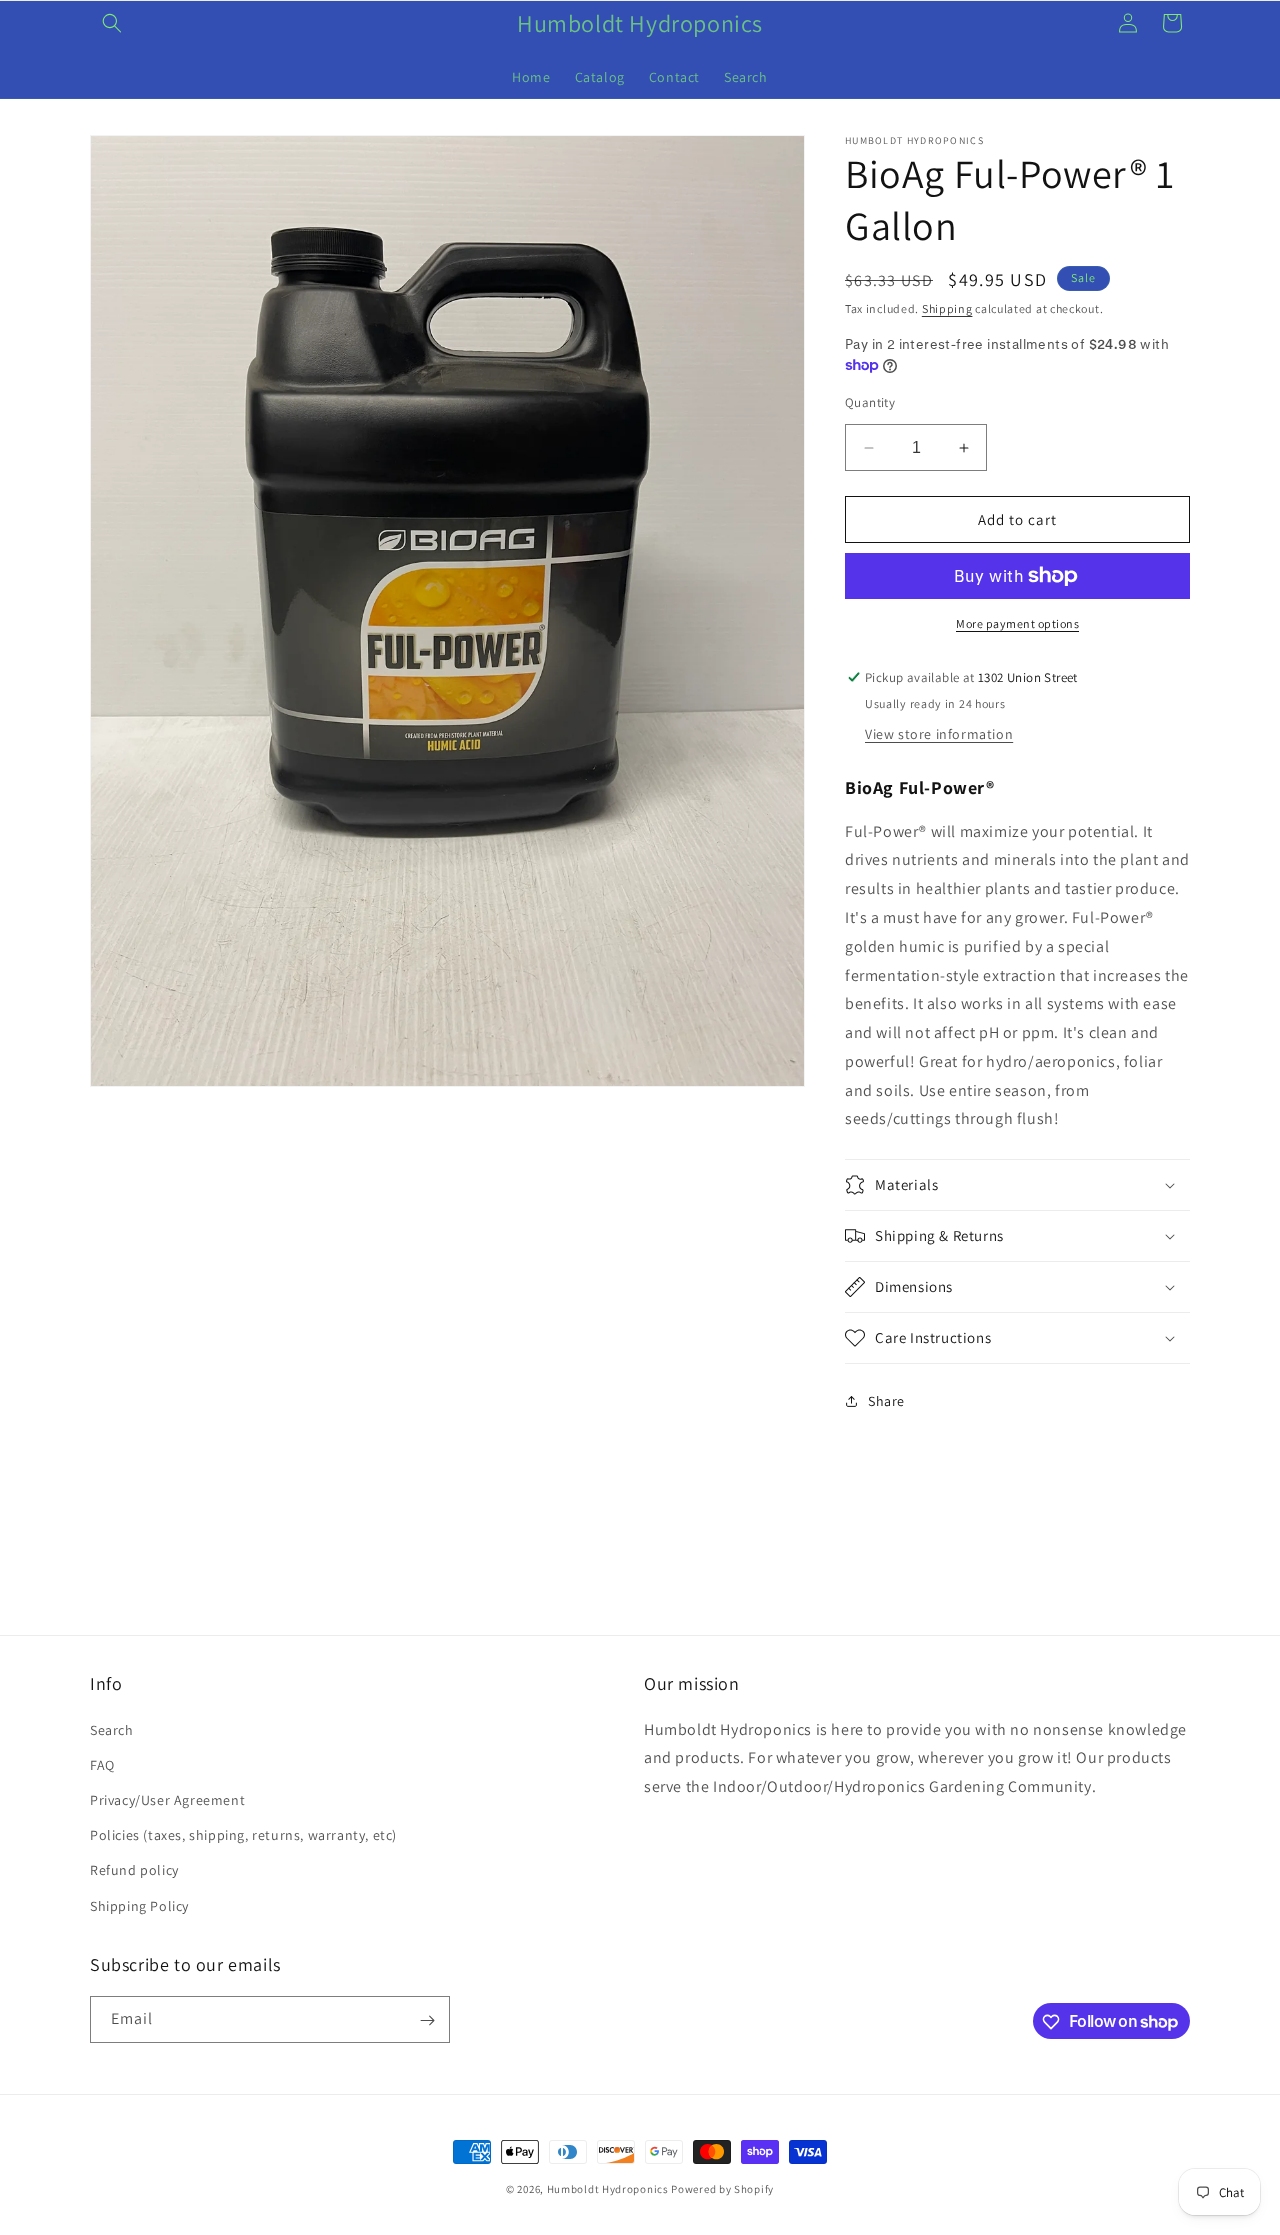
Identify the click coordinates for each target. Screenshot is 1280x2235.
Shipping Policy (139, 1905)
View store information (939, 734)
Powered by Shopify (722, 2189)
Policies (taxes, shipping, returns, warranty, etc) (243, 1835)
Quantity (870, 402)
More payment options (1017, 623)
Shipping (947, 308)
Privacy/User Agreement (167, 1799)
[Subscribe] (427, 2020)
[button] (112, 23)
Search (112, 1729)
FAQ (102, 1764)
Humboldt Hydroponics (608, 2189)
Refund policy (134, 1870)
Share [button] (886, 1401)
